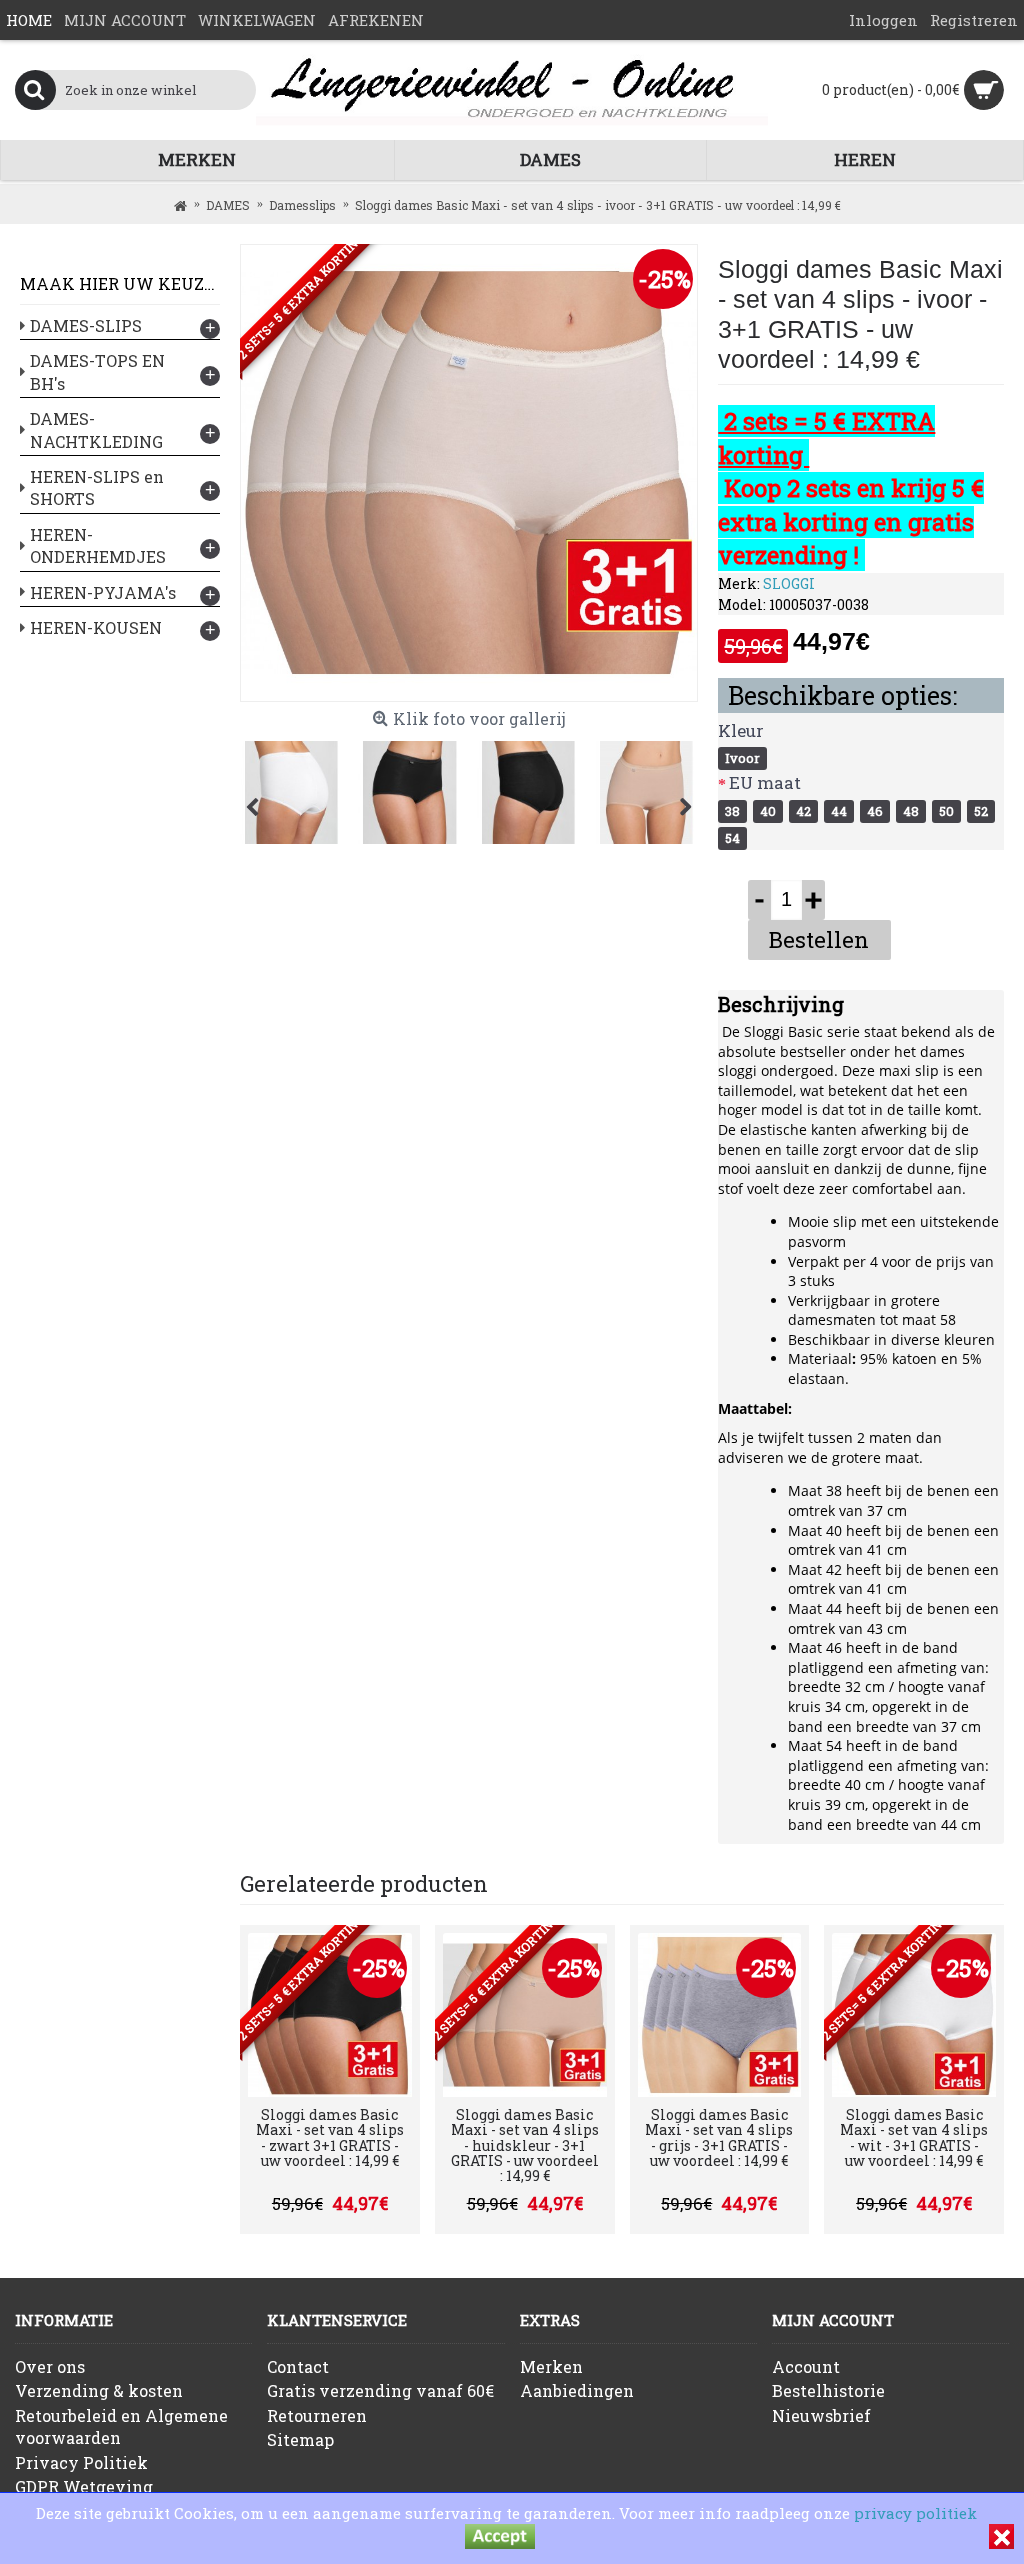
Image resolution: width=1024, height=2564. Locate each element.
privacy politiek (915, 2513)
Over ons (50, 2366)
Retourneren (317, 2415)
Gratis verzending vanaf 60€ (380, 2390)
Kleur (741, 730)
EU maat (765, 782)
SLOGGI (789, 583)
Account (806, 2366)
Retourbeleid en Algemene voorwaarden (121, 2426)
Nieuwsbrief (821, 2415)
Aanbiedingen (577, 2390)
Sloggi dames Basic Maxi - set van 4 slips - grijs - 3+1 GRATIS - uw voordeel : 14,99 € (719, 2137)
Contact (298, 2366)
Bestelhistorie (828, 2390)
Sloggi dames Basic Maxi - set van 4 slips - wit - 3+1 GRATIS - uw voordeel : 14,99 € (914, 2137)
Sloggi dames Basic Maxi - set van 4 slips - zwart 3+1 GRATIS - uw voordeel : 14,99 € (330, 2137)
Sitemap (300, 2439)
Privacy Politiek (81, 2462)
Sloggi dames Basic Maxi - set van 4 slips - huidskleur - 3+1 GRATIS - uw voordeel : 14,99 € (525, 2145)
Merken (551, 2366)
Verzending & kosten (99, 2390)
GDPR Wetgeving (84, 2486)
